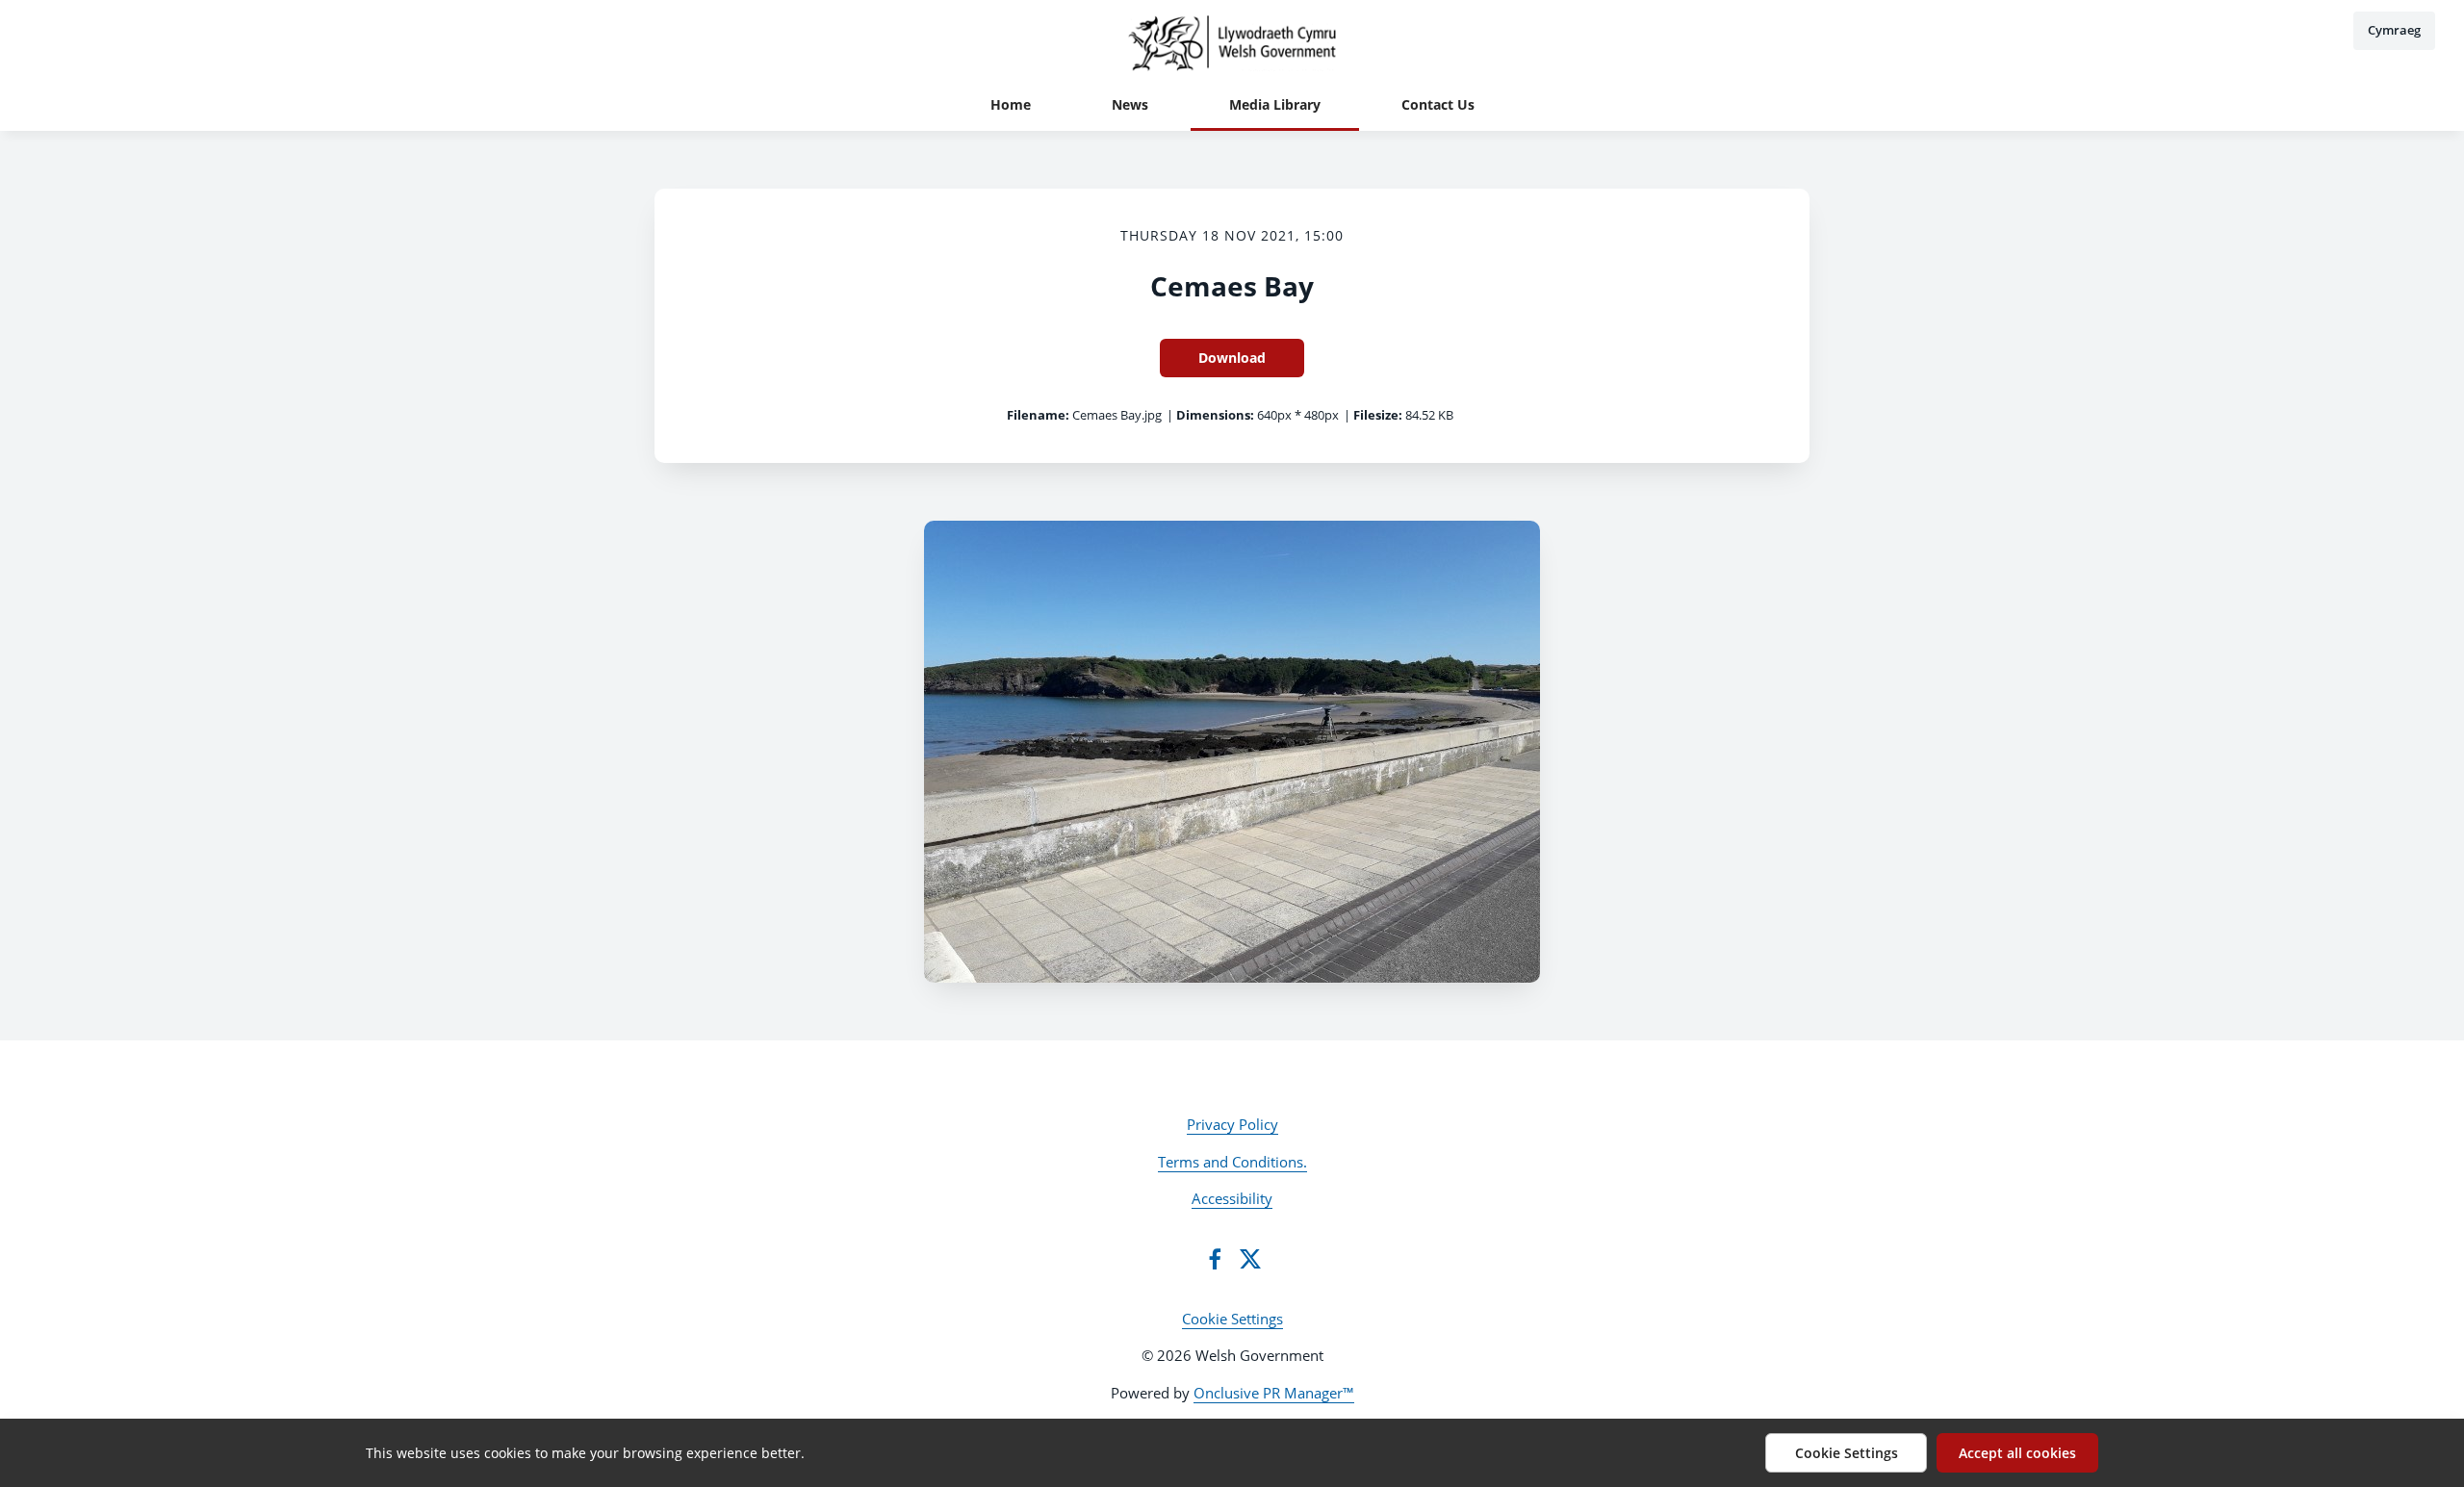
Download (1232, 358)
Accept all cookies (2017, 1453)
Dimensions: (1215, 415)
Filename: (1038, 415)
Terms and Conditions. (1232, 1162)
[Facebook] (1215, 1259)
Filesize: (1378, 415)
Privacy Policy (1232, 1124)
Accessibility (1232, 1198)
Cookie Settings (1232, 1319)
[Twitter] (1250, 1259)
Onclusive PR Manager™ (1274, 1393)
